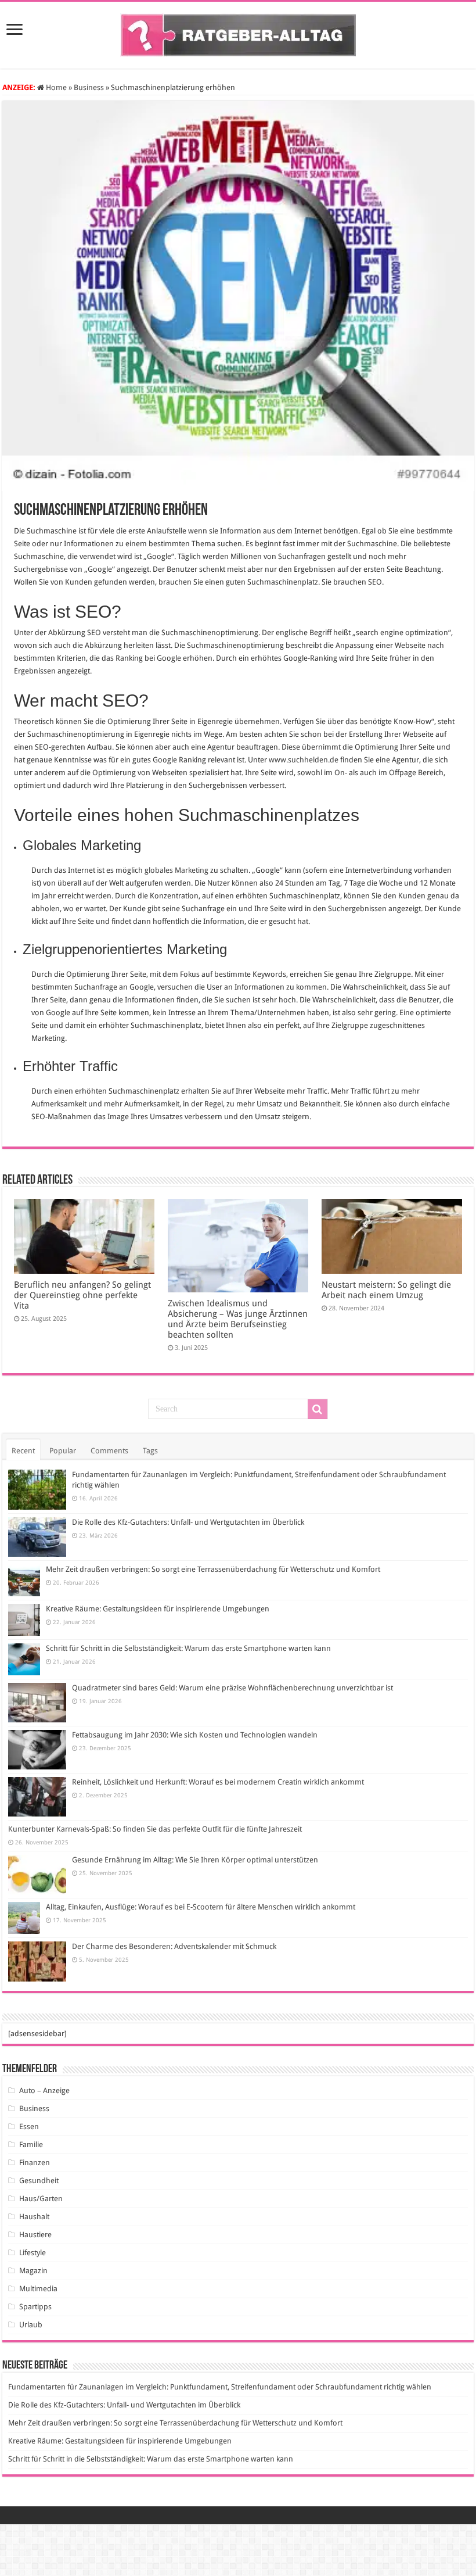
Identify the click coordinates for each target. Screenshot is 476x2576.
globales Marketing (176, 870)
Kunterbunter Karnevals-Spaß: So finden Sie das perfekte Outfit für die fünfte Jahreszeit (155, 1829)
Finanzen (35, 2163)
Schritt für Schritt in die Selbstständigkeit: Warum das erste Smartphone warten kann (188, 1648)
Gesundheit (39, 2181)
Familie (31, 2145)
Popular (63, 1451)
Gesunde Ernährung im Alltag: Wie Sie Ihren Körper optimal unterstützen (195, 1860)
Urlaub (31, 2325)
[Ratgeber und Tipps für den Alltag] (238, 33)
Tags (150, 1451)
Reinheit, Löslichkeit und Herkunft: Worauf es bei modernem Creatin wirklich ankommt (218, 1782)
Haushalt (34, 2217)
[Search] (318, 1409)
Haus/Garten (41, 2199)
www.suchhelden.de (304, 760)
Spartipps (35, 2307)
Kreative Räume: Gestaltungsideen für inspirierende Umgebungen (158, 1609)
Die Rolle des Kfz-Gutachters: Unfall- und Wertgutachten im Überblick (188, 1522)
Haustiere (35, 2235)
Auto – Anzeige (44, 2090)
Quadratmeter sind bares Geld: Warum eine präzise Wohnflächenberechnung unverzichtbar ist (232, 1688)
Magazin (33, 2271)
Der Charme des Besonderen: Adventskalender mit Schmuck (174, 1946)
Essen (29, 2127)
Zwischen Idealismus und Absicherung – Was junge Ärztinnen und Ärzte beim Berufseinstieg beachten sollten (238, 1319)
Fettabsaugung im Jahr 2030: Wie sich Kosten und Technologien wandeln (195, 1735)
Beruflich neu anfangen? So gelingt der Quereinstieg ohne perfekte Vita (82, 1295)
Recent (23, 1451)
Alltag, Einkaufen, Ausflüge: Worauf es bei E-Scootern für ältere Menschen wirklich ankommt (201, 1907)
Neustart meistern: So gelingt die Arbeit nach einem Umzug (386, 1290)
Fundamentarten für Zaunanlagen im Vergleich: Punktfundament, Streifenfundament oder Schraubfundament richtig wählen (220, 2387)
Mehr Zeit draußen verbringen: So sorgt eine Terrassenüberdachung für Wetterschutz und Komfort (213, 1569)
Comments (109, 1451)
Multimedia (38, 2289)
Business (89, 87)
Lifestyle (33, 2253)
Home (55, 87)
